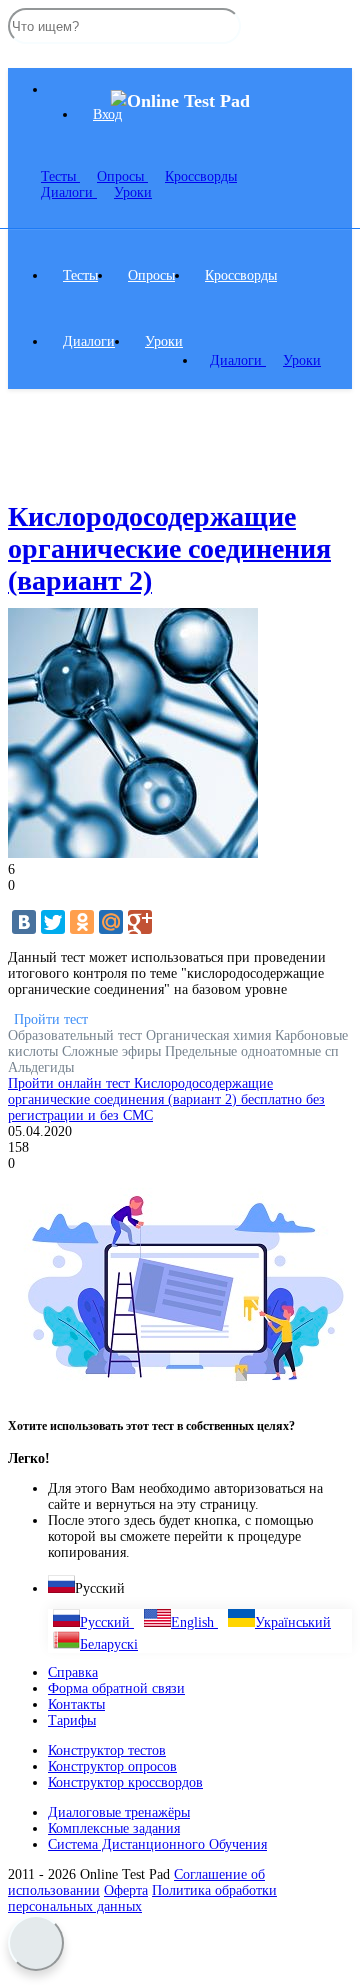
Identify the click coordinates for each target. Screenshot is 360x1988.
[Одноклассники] (82, 922)
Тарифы (72, 1720)
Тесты (60, 176)
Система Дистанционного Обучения (157, 1844)
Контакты (76, 1704)
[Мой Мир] (111, 922)
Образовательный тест (77, 1035)
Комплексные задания (114, 1828)
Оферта (126, 1890)
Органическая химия (210, 1035)
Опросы (151, 275)
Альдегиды (41, 1067)
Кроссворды (241, 275)
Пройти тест (51, 1019)
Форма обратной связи (116, 1688)
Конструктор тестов (107, 1750)
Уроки (133, 192)
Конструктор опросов (112, 1766)
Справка (73, 1672)
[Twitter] (53, 922)
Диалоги (69, 192)
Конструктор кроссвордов (125, 1782)
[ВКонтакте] (24, 922)
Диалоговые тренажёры (119, 1812)
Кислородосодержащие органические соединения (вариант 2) (169, 548)
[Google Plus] (140, 922)
